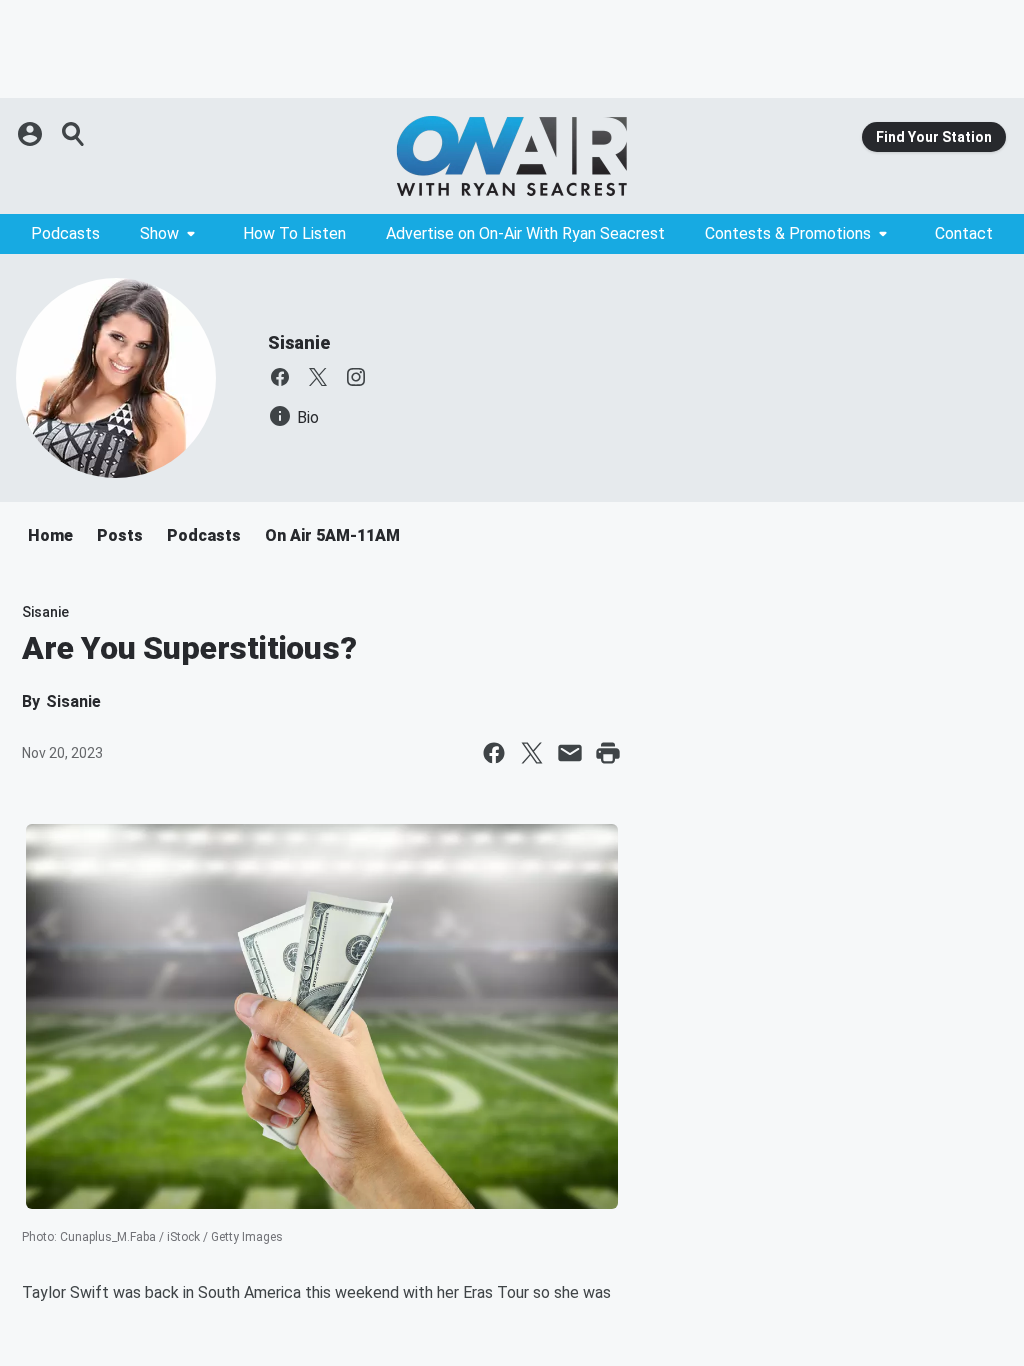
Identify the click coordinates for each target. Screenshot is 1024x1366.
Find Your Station (934, 137)
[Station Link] (512, 156)
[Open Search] (74, 134)
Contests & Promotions (788, 233)
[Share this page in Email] (570, 753)
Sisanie (299, 342)
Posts (120, 535)
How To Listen (294, 233)
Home (50, 535)
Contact (964, 233)
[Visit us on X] (318, 377)
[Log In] (32, 134)
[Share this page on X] (532, 753)
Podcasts (65, 233)
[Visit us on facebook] (280, 377)
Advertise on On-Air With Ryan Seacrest (525, 233)
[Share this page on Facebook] (494, 753)
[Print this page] (608, 753)
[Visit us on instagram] (356, 377)
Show (159, 233)
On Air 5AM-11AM (332, 535)
